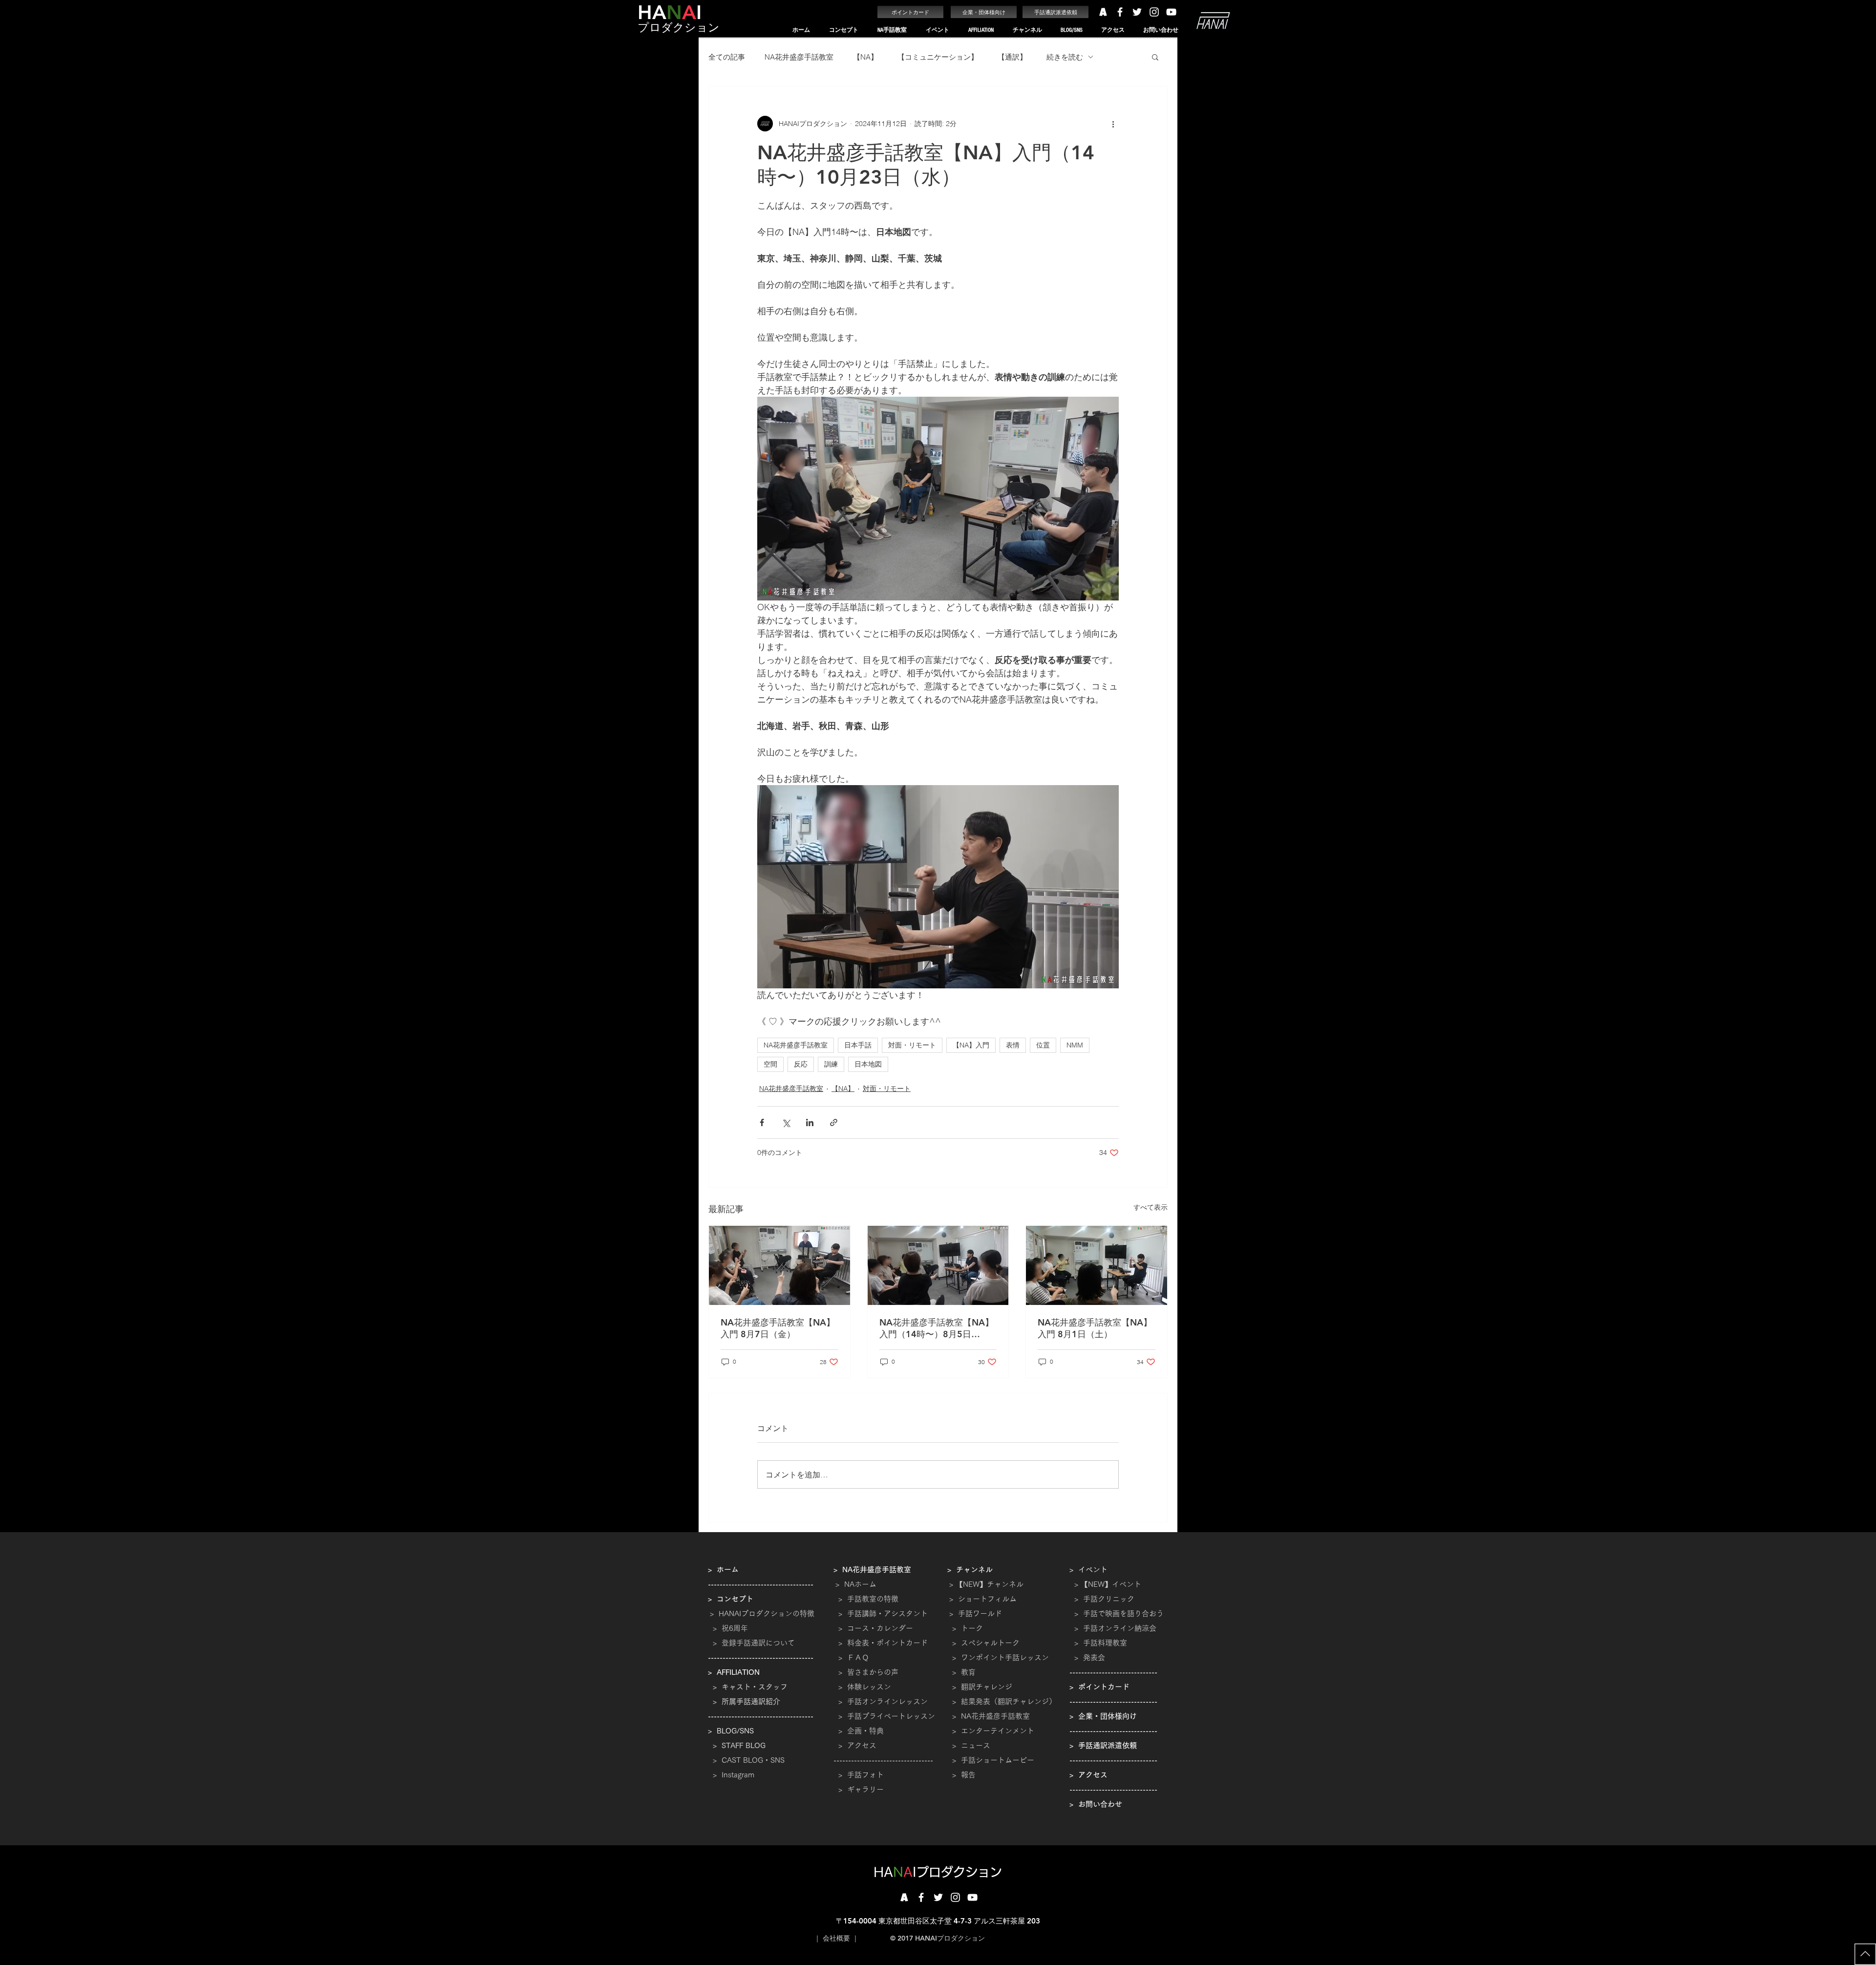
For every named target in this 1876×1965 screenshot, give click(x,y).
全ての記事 (727, 57)
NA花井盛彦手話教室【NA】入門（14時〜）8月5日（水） (937, 1328)
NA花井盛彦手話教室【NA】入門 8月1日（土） (1095, 1328)
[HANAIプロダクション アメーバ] (1103, 12)
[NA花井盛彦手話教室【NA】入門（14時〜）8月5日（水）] (938, 1265)
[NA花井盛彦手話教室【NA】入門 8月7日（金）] (779, 1265)
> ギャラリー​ (859, 1789)
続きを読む (1065, 57)
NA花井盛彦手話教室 (799, 57)
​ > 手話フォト (859, 1775)
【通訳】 (1012, 57)
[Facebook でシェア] (762, 1122)
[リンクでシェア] (834, 1122)
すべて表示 (1151, 1207)
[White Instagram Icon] (1154, 12)
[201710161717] (904, 1897)
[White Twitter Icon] (1137, 12)
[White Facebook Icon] (1120, 12)
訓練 (831, 1064)
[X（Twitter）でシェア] (786, 1122)
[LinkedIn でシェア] (810, 1122)
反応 (801, 1064)
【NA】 (865, 57)
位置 (1043, 1045)
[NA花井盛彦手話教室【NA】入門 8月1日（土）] (1097, 1265)
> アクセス (857, 1745)
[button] (843, 30)
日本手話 (858, 1045)
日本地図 (868, 1064)
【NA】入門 (971, 1045)
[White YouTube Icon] (1171, 12)
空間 (770, 1064)
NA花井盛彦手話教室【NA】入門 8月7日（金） (778, 1328)
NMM (1075, 1045)
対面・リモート (912, 1045)
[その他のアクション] (1113, 124)
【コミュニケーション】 (938, 57)
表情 (1013, 1045)
